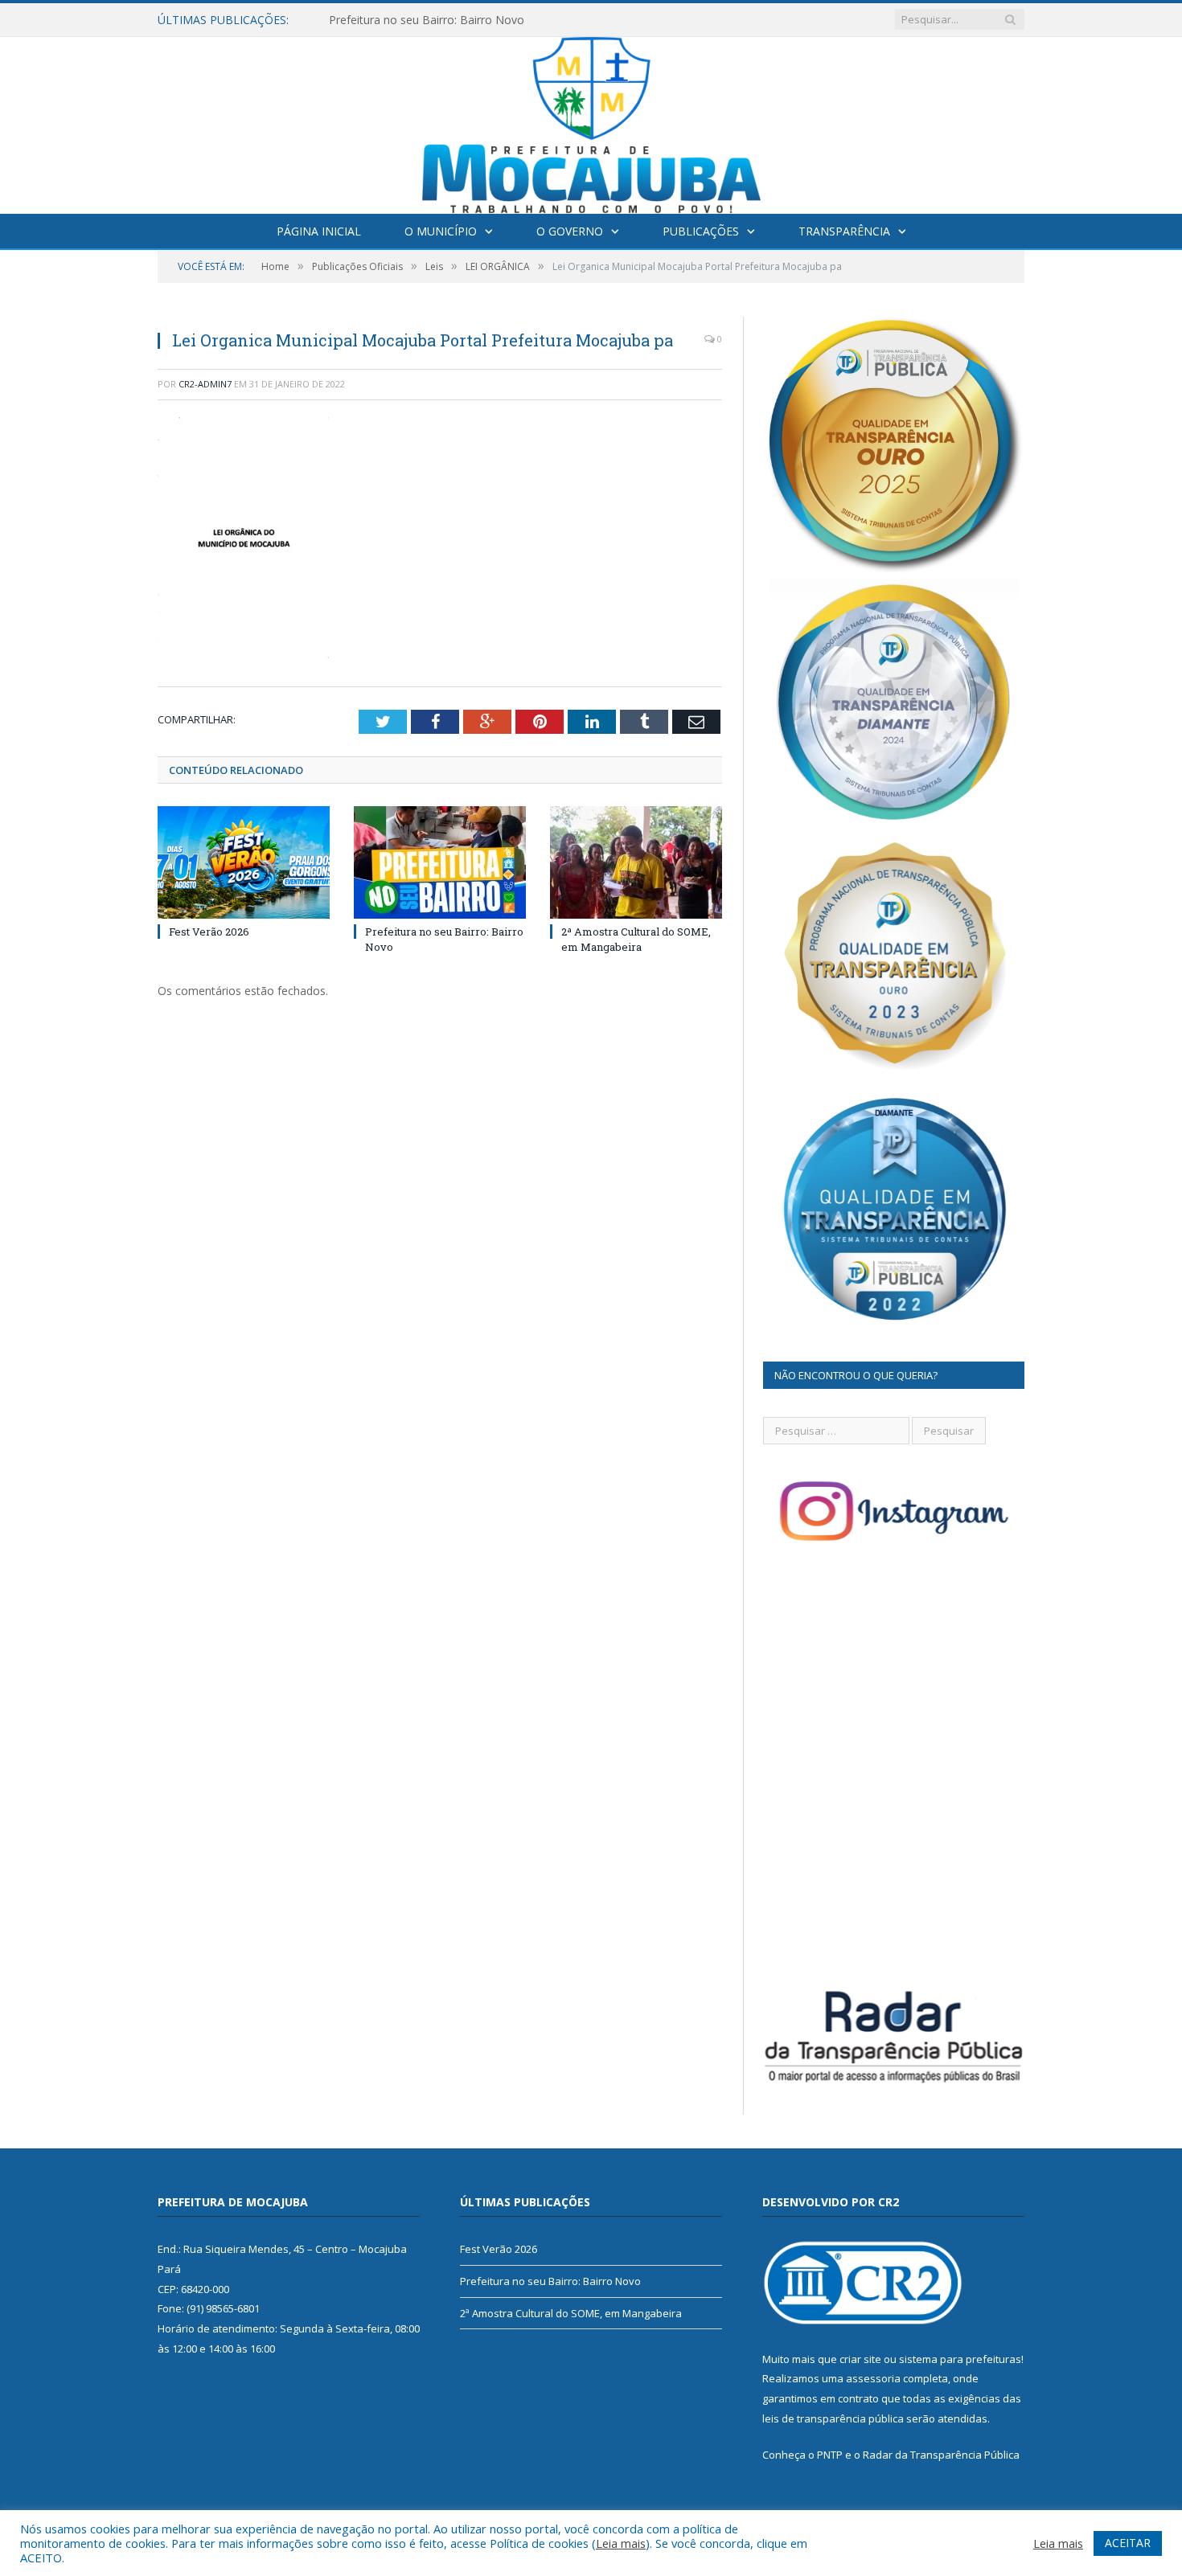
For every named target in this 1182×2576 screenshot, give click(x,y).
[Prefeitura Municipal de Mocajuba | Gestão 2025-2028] (591, 122)
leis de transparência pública (833, 2418)
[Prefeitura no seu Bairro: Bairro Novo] (440, 862)
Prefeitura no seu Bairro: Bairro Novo (427, 20)
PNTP (830, 2455)
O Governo (570, 231)
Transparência (844, 231)
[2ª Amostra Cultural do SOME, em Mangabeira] (636, 862)
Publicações (701, 231)
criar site (860, 2359)
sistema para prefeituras (960, 2359)
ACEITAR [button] (1128, 2543)
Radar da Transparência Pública (941, 2455)
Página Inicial (319, 231)
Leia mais (621, 2543)
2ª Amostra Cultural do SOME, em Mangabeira (636, 939)
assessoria (873, 2378)
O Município (441, 231)
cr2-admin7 (205, 384)
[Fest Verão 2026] (244, 862)
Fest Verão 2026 (209, 932)
